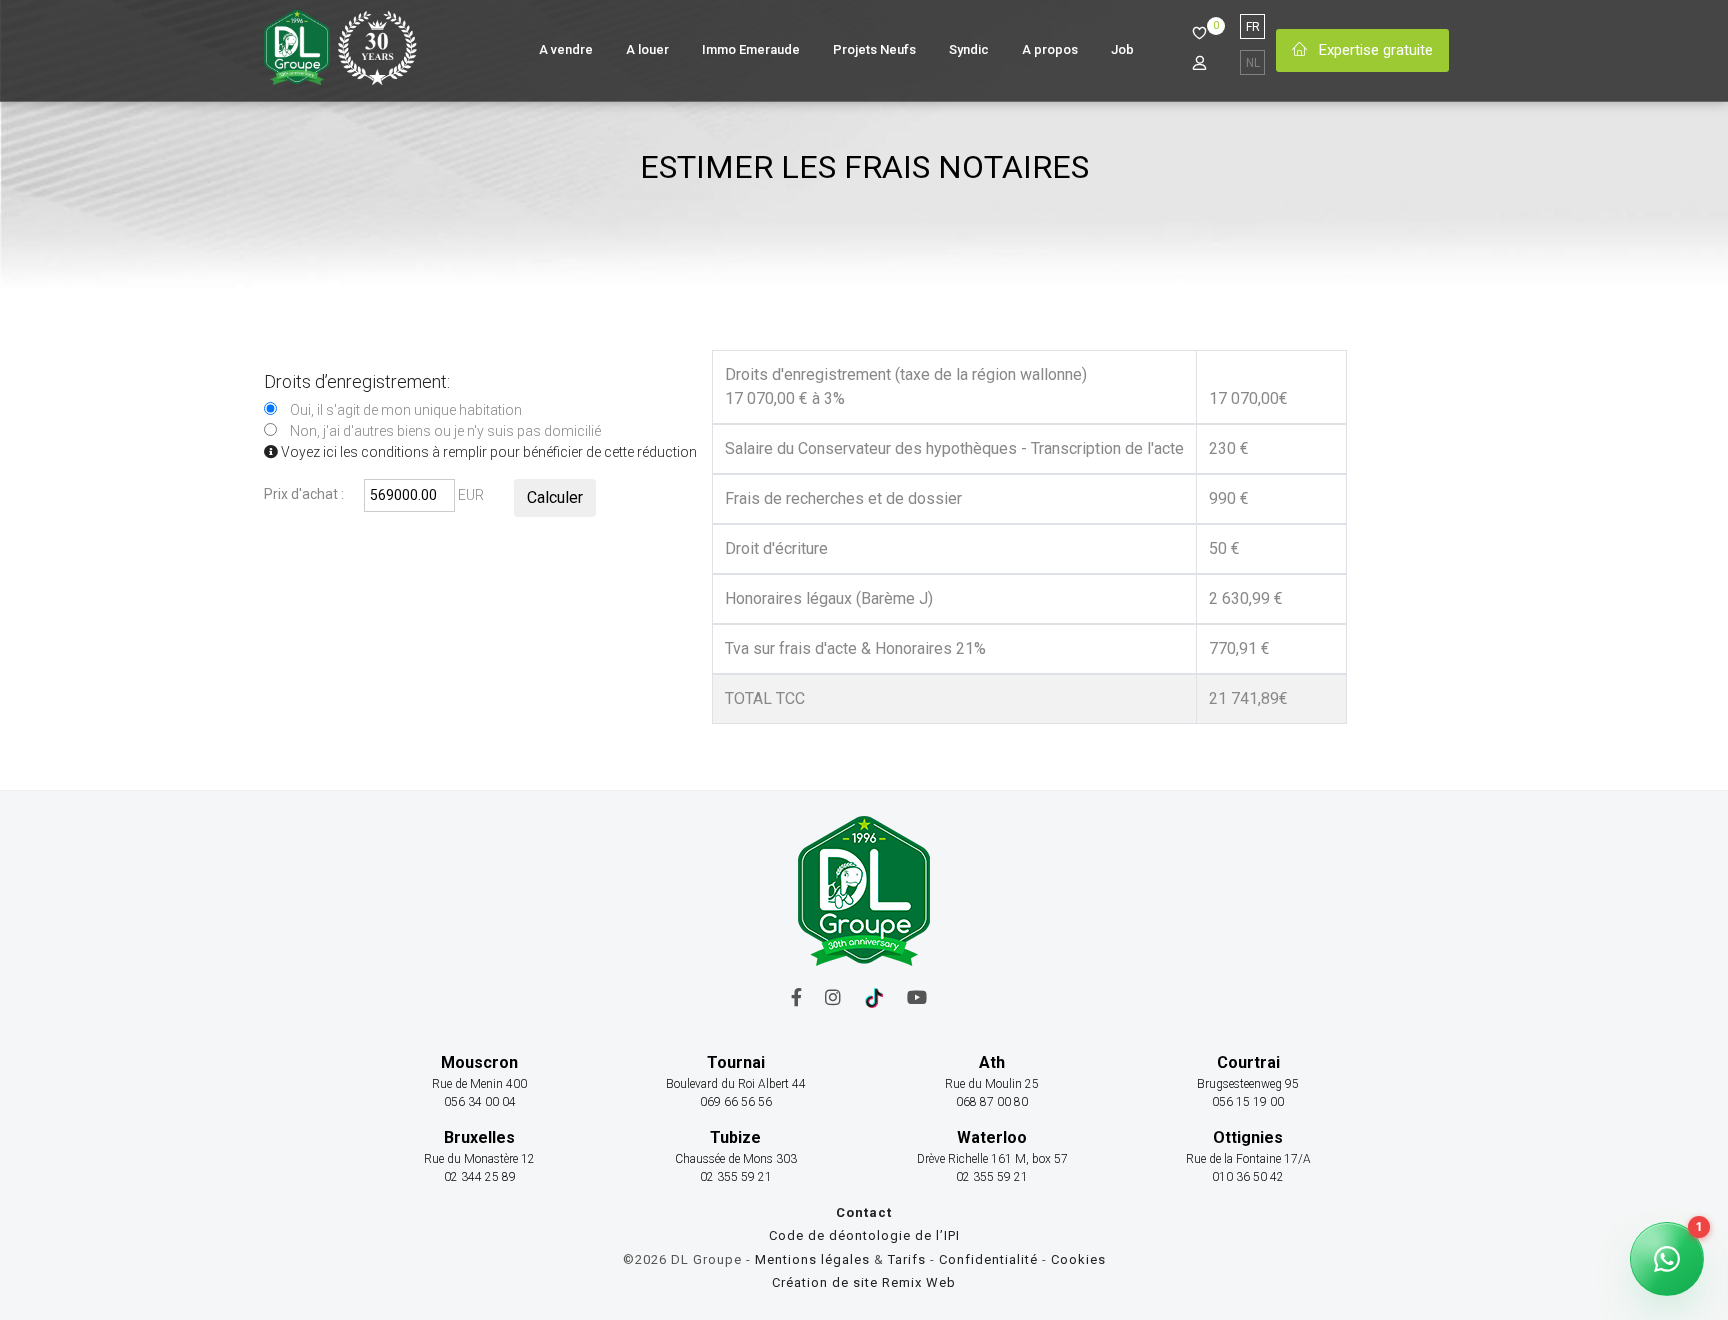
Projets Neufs (874, 49)
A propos (1050, 49)
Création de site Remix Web (864, 1282)
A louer (647, 49)
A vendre (566, 49)
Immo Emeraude (751, 49)
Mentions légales (812, 1259)
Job (1122, 49)
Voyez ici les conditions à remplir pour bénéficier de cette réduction (487, 452)
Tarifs (907, 1259)
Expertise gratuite (1374, 50)
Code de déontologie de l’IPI (864, 1235)
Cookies (1078, 1259)
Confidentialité (990, 1259)
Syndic (969, 49)
